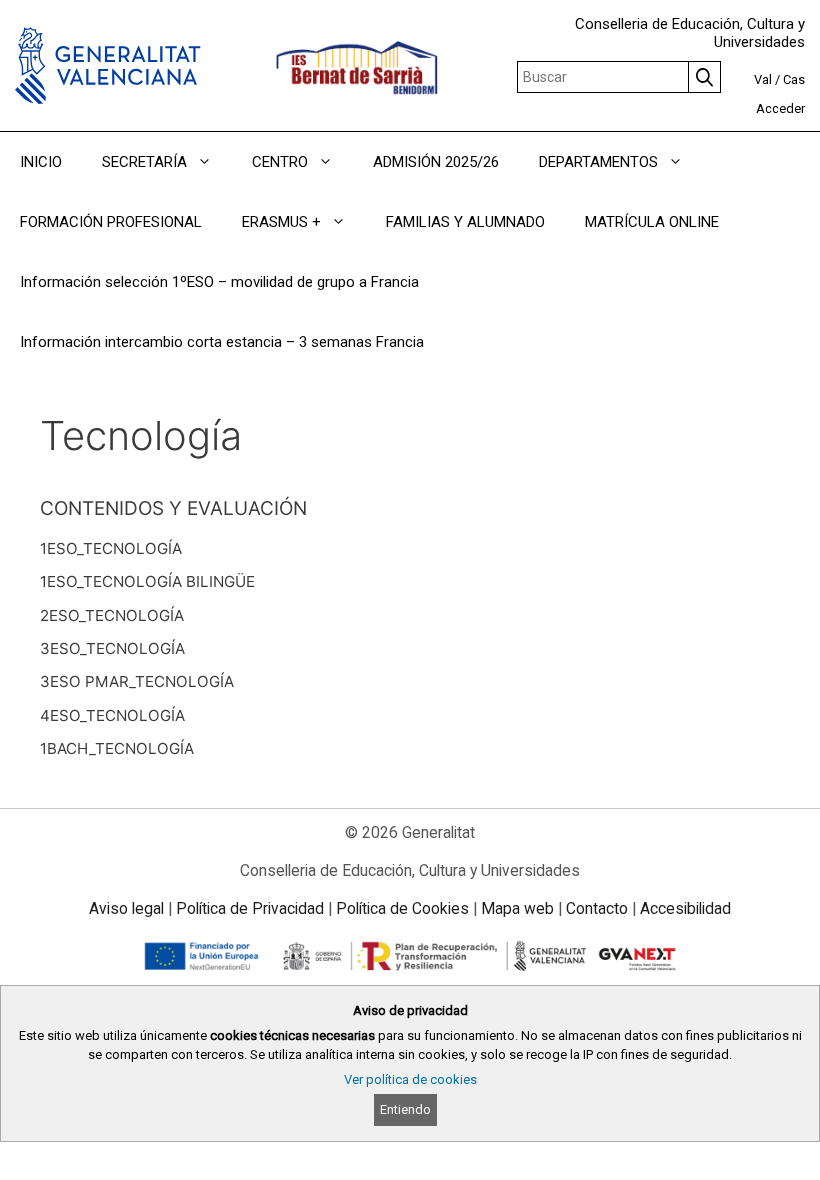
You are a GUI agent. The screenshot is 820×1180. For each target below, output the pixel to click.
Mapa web (517, 908)
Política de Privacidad (250, 908)
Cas (794, 79)
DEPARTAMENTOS (598, 162)
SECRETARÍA (144, 162)
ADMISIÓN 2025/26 (436, 162)
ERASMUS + (281, 222)
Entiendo (405, 1109)
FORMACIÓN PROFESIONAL (111, 222)
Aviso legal (126, 908)
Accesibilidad (685, 908)
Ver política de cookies (410, 1079)
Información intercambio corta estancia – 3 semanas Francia (222, 342)
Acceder (780, 108)
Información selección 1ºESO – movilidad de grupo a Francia (219, 282)
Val (763, 79)
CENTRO (280, 162)
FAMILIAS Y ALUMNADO (465, 222)
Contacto (597, 908)
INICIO (41, 162)
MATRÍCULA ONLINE (652, 222)
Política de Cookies (402, 908)
